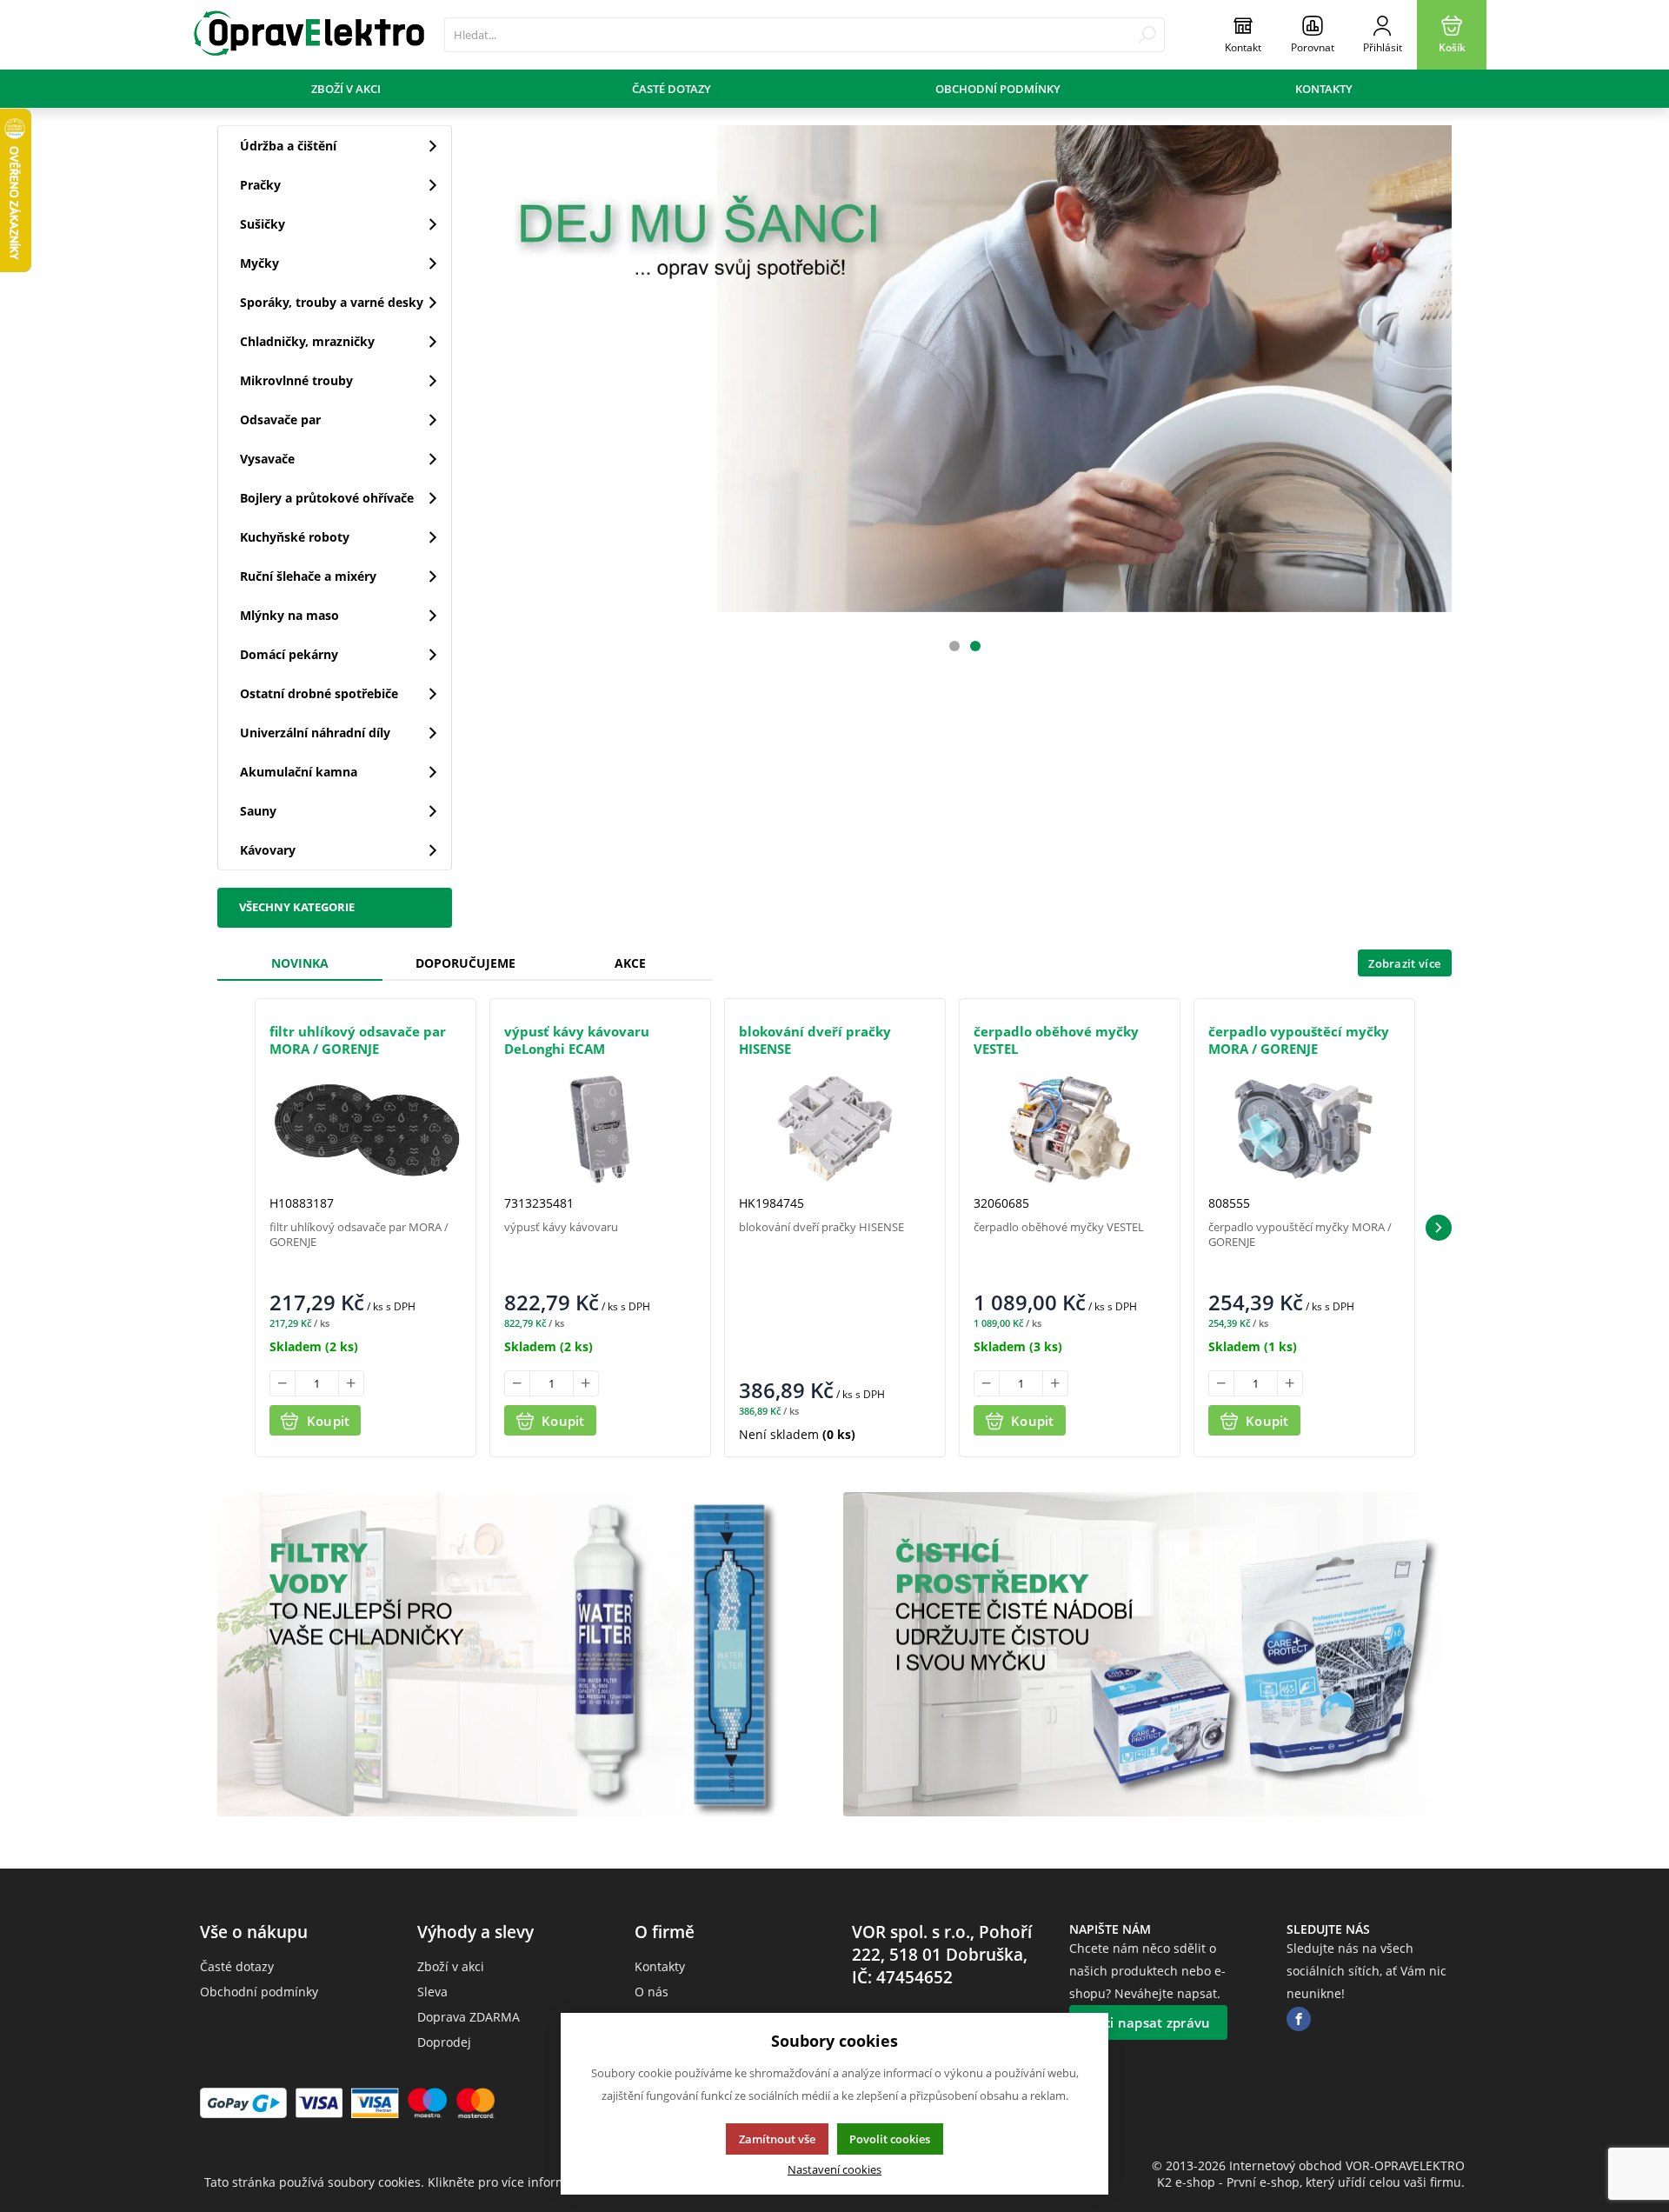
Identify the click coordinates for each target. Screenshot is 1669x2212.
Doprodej (444, 2042)
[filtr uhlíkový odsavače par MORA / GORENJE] (366, 1129)
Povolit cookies (890, 2139)
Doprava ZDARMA (469, 2017)
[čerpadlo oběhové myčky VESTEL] (1070, 1129)
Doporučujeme (465, 963)
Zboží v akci (346, 89)
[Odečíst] (283, 1383)
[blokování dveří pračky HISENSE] (835, 1129)
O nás (652, 1992)
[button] (1439, 1228)
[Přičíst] (351, 1383)
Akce (630, 963)
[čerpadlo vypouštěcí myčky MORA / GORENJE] (1304, 1129)
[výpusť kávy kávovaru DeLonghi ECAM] (600, 1129)
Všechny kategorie (297, 907)
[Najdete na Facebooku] (1299, 2019)
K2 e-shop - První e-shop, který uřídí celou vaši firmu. (1311, 2182)
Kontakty (1324, 89)
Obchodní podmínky (998, 89)
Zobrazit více (1404, 963)
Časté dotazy (672, 89)
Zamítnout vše (777, 2139)
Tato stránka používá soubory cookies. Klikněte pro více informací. (396, 2182)
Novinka (300, 963)
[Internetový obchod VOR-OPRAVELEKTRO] (309, 35)
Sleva (432, 1992)
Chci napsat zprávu (1148, 2022)
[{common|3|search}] (1147, 35)
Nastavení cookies (834, 2170)
